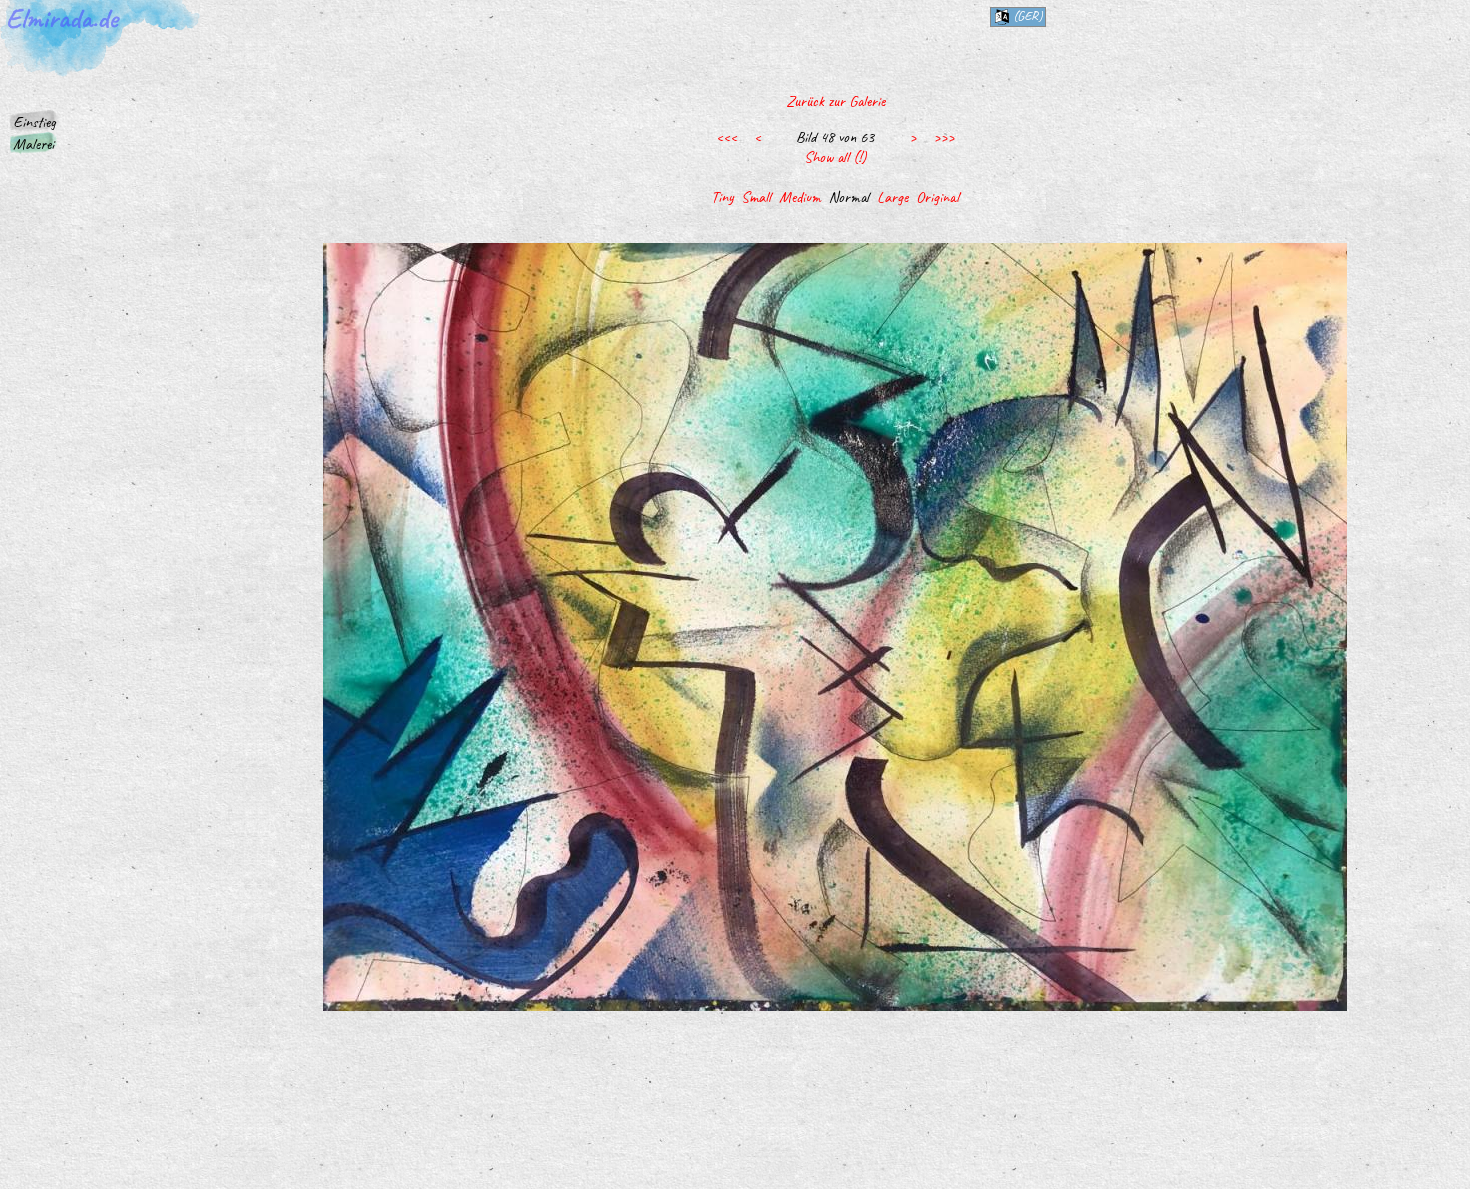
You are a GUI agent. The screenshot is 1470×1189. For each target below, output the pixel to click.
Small (756, 197)
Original (937, 197)
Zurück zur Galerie (835, 101)
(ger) (1026, 15)
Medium (800, 197)
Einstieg (34, 122)
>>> (943, 137)
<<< (726, 137)
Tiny (722, 197)
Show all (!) (835, 157)
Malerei (33, 144)
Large (892, 197)
